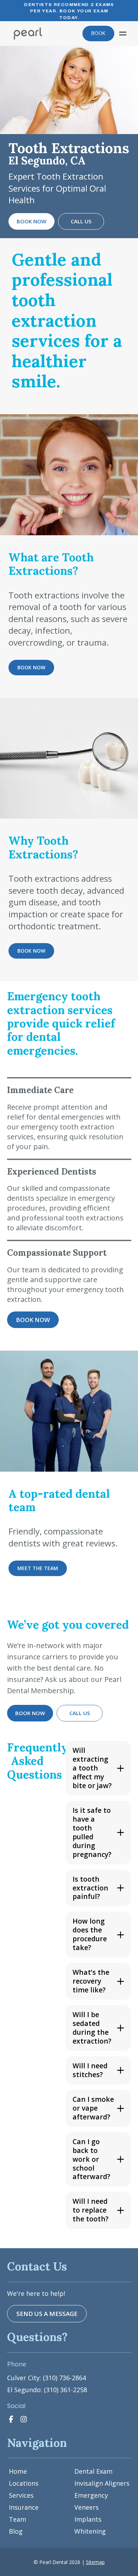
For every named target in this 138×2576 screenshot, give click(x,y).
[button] (123, 34)
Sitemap (95, 2562)
